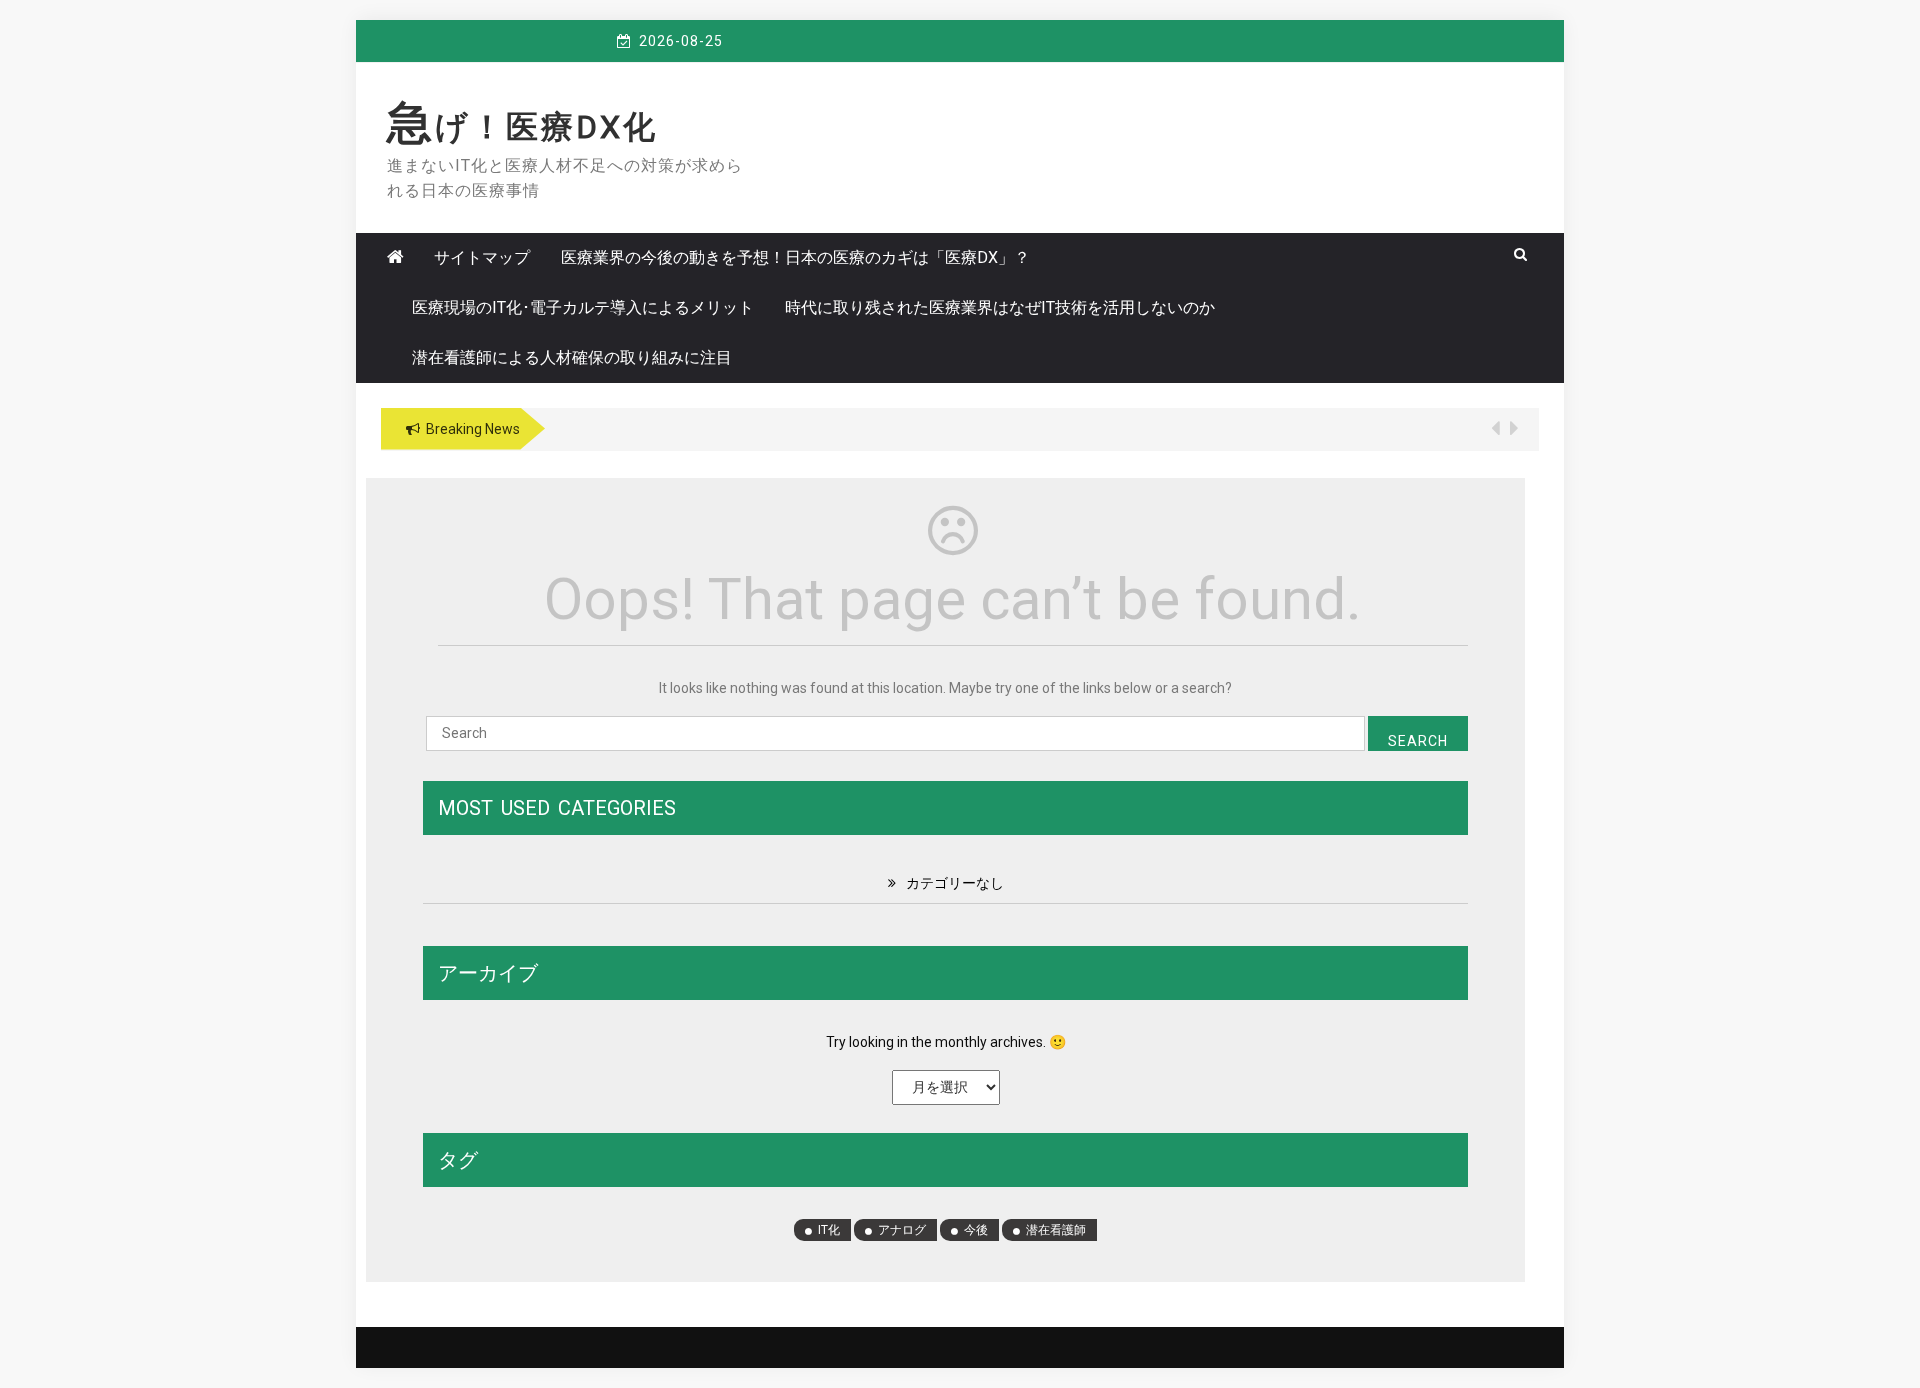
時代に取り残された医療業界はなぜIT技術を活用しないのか (1000, 307)
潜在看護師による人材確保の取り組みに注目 (572, 357)
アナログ (902, 1230)
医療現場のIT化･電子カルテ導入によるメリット (583, 307)
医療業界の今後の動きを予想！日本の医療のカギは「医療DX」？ (795, 257)
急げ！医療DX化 (522, 127)
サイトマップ (482, 257)
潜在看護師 (1056, 1230)
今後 (976, 1230)
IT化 (829, 1230)
